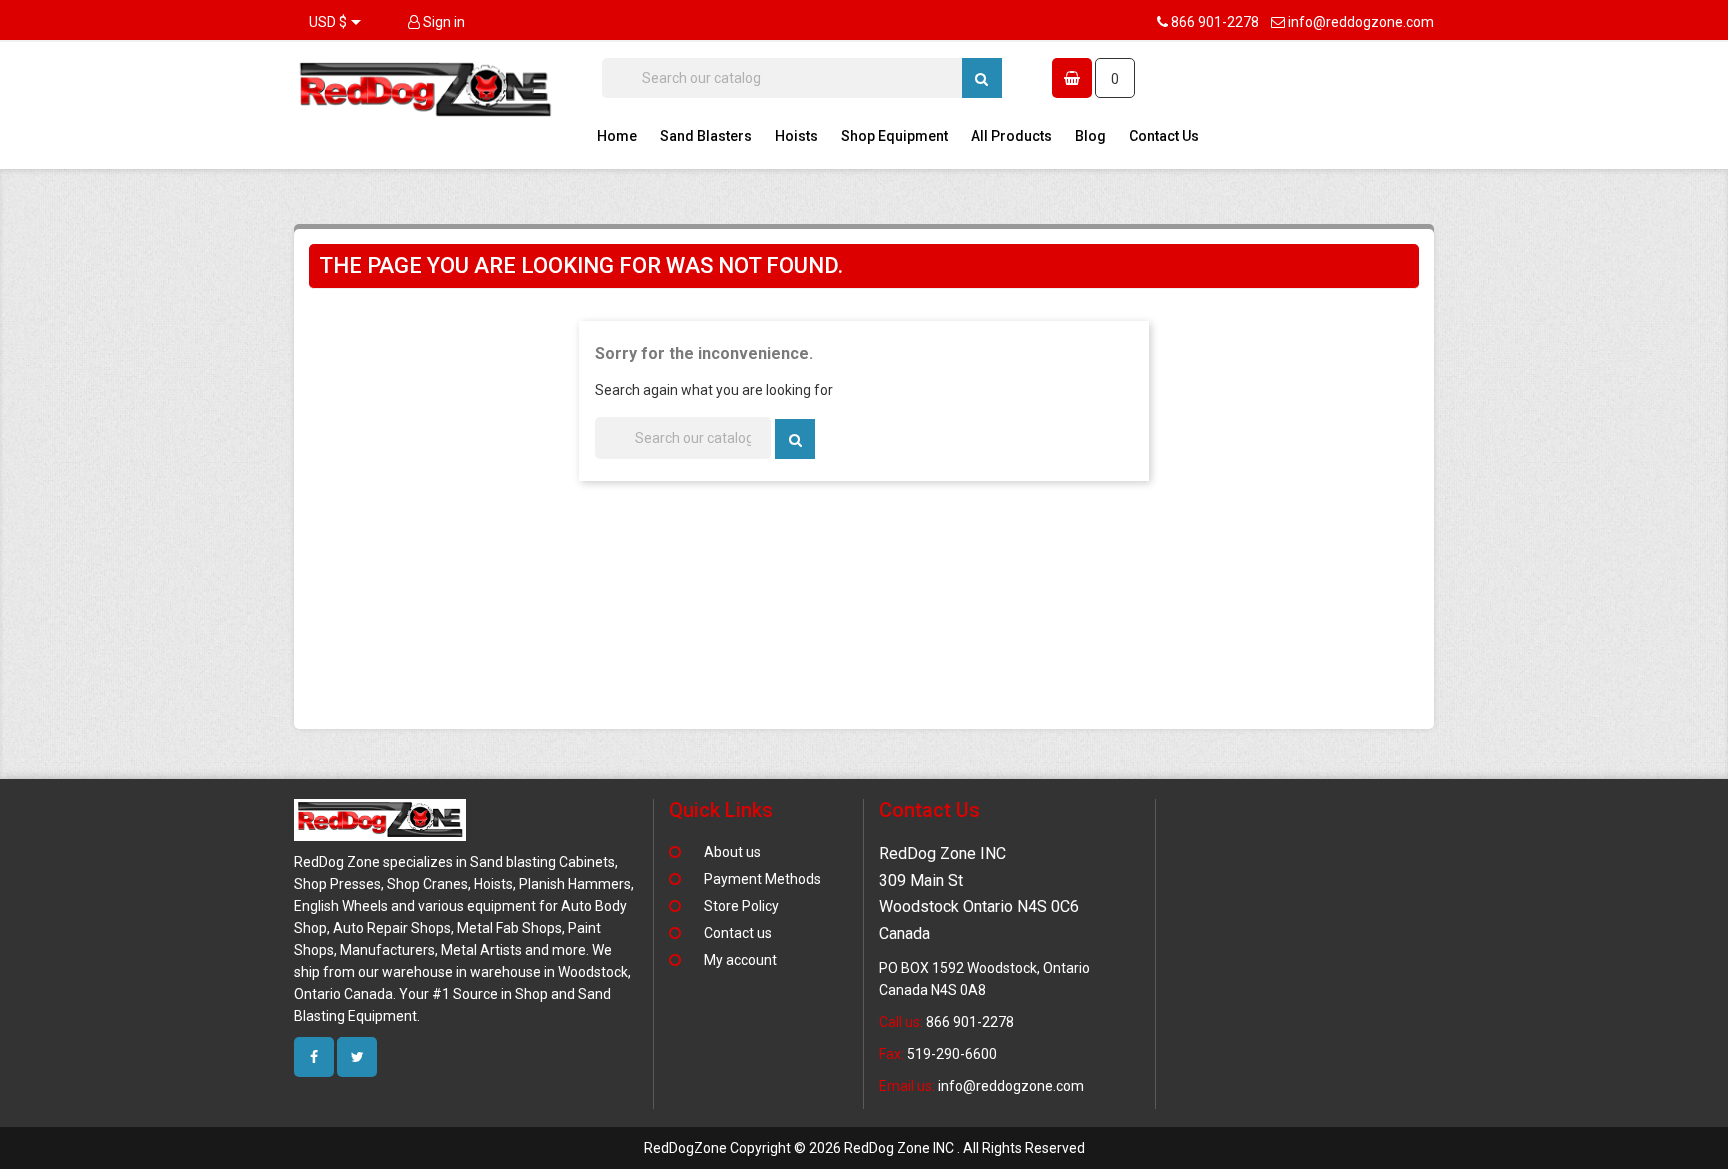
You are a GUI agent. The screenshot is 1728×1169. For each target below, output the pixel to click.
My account (740, 960)
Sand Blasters (706, 136)
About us (732, 852)
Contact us (738, 933)
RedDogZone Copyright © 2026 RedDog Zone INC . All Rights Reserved (864, 1148)
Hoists (796, 136)
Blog (1090, 136)
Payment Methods (762, 879)
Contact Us (1164, 136)
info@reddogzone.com (1361, 22)
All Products (1011, 136)
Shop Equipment (894, 136)
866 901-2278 (1215, 22)
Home (617, 136)
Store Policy (741, 906)
